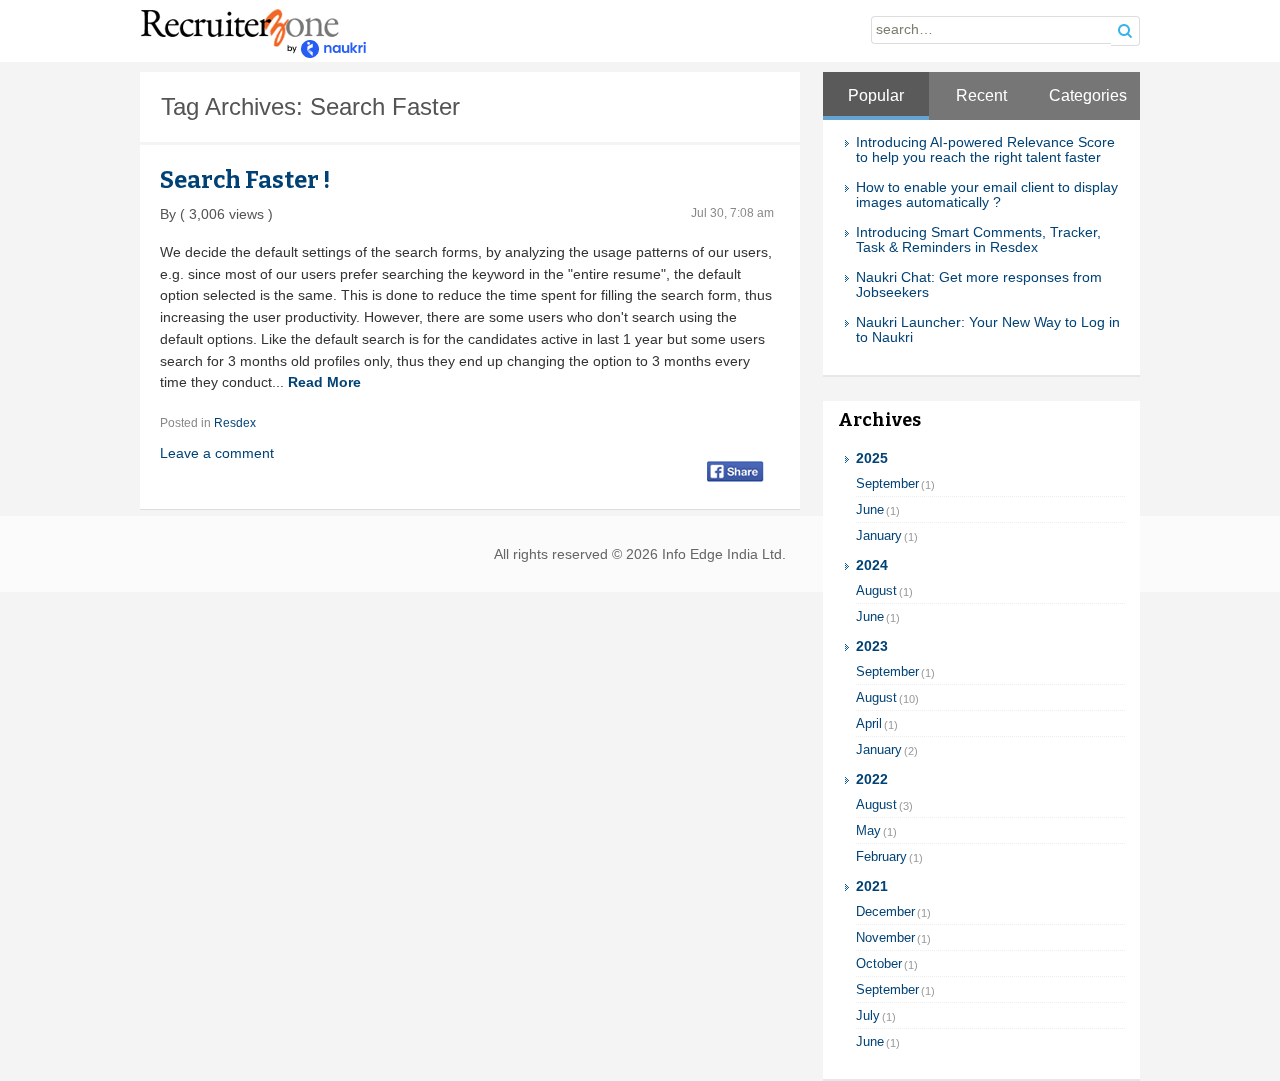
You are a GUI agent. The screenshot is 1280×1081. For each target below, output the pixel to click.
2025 (872, 458)
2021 (872, 886)
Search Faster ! (245, 180)
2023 (872, 646)
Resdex (235, 423)
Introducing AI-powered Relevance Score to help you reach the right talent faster (985, 150)
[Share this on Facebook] (735, 470)
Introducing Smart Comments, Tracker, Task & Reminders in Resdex (978, 240)
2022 (872, 779)
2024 (872, 565)
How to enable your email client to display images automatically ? (987, 195)
